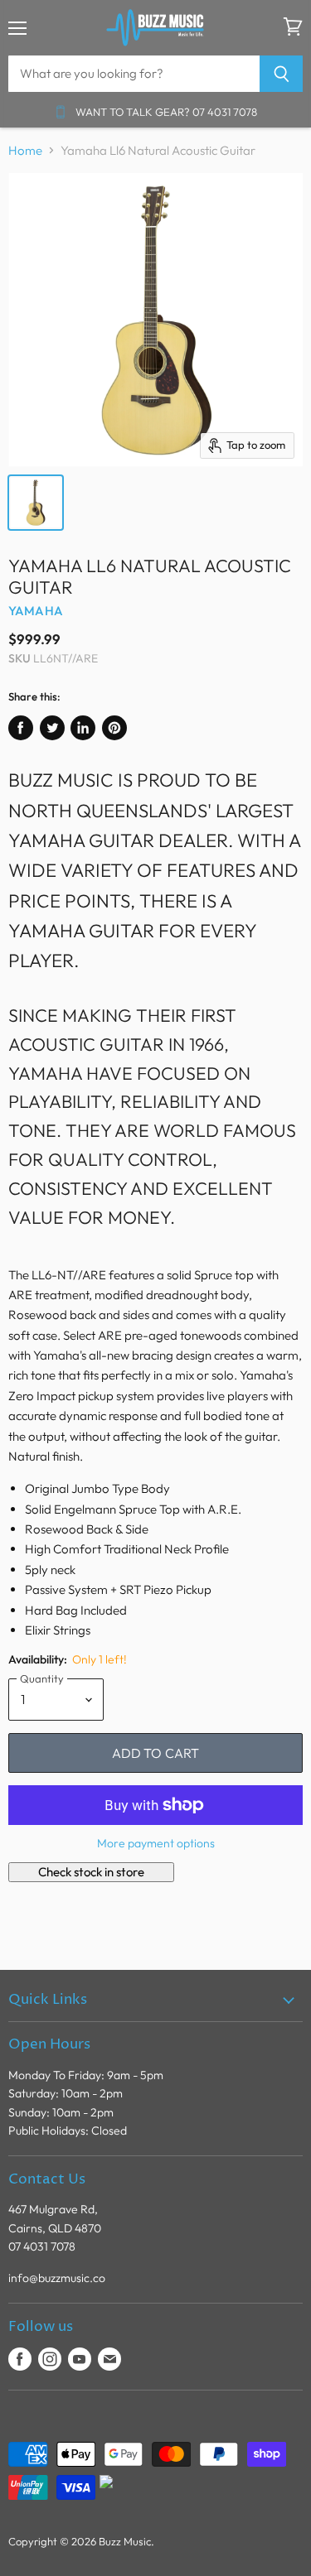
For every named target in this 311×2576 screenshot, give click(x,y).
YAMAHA (36, 611)
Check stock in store (91, 1872)
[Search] (282, 74)
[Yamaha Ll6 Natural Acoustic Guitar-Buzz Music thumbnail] (36, 503)
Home (25, 150)
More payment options (156, 1843)
